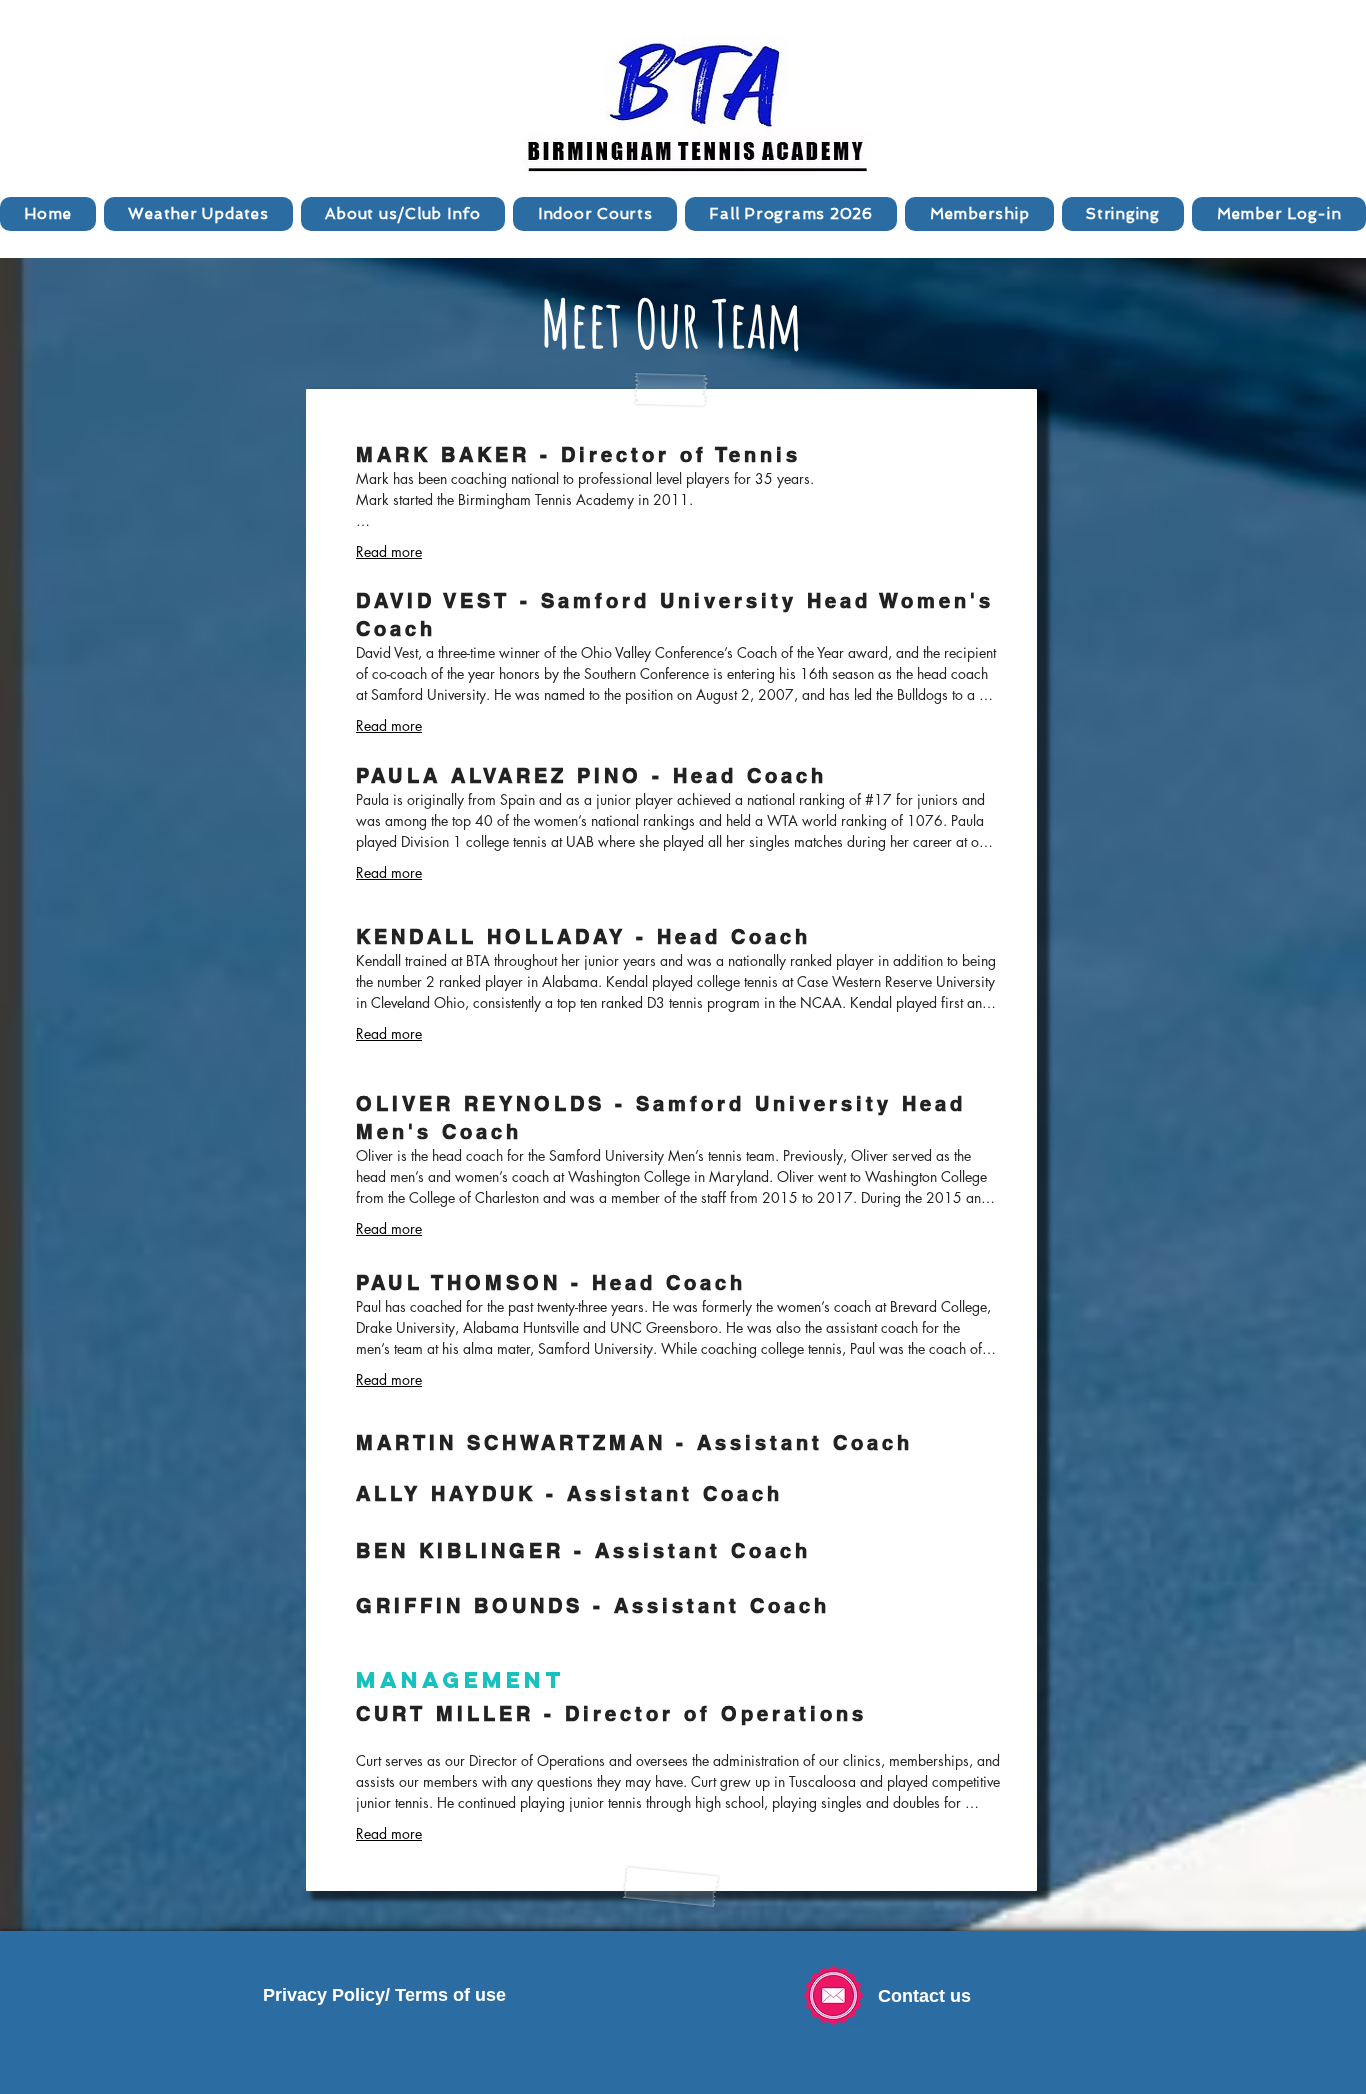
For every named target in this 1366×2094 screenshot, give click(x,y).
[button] (403, 214)
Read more (389, 551)
